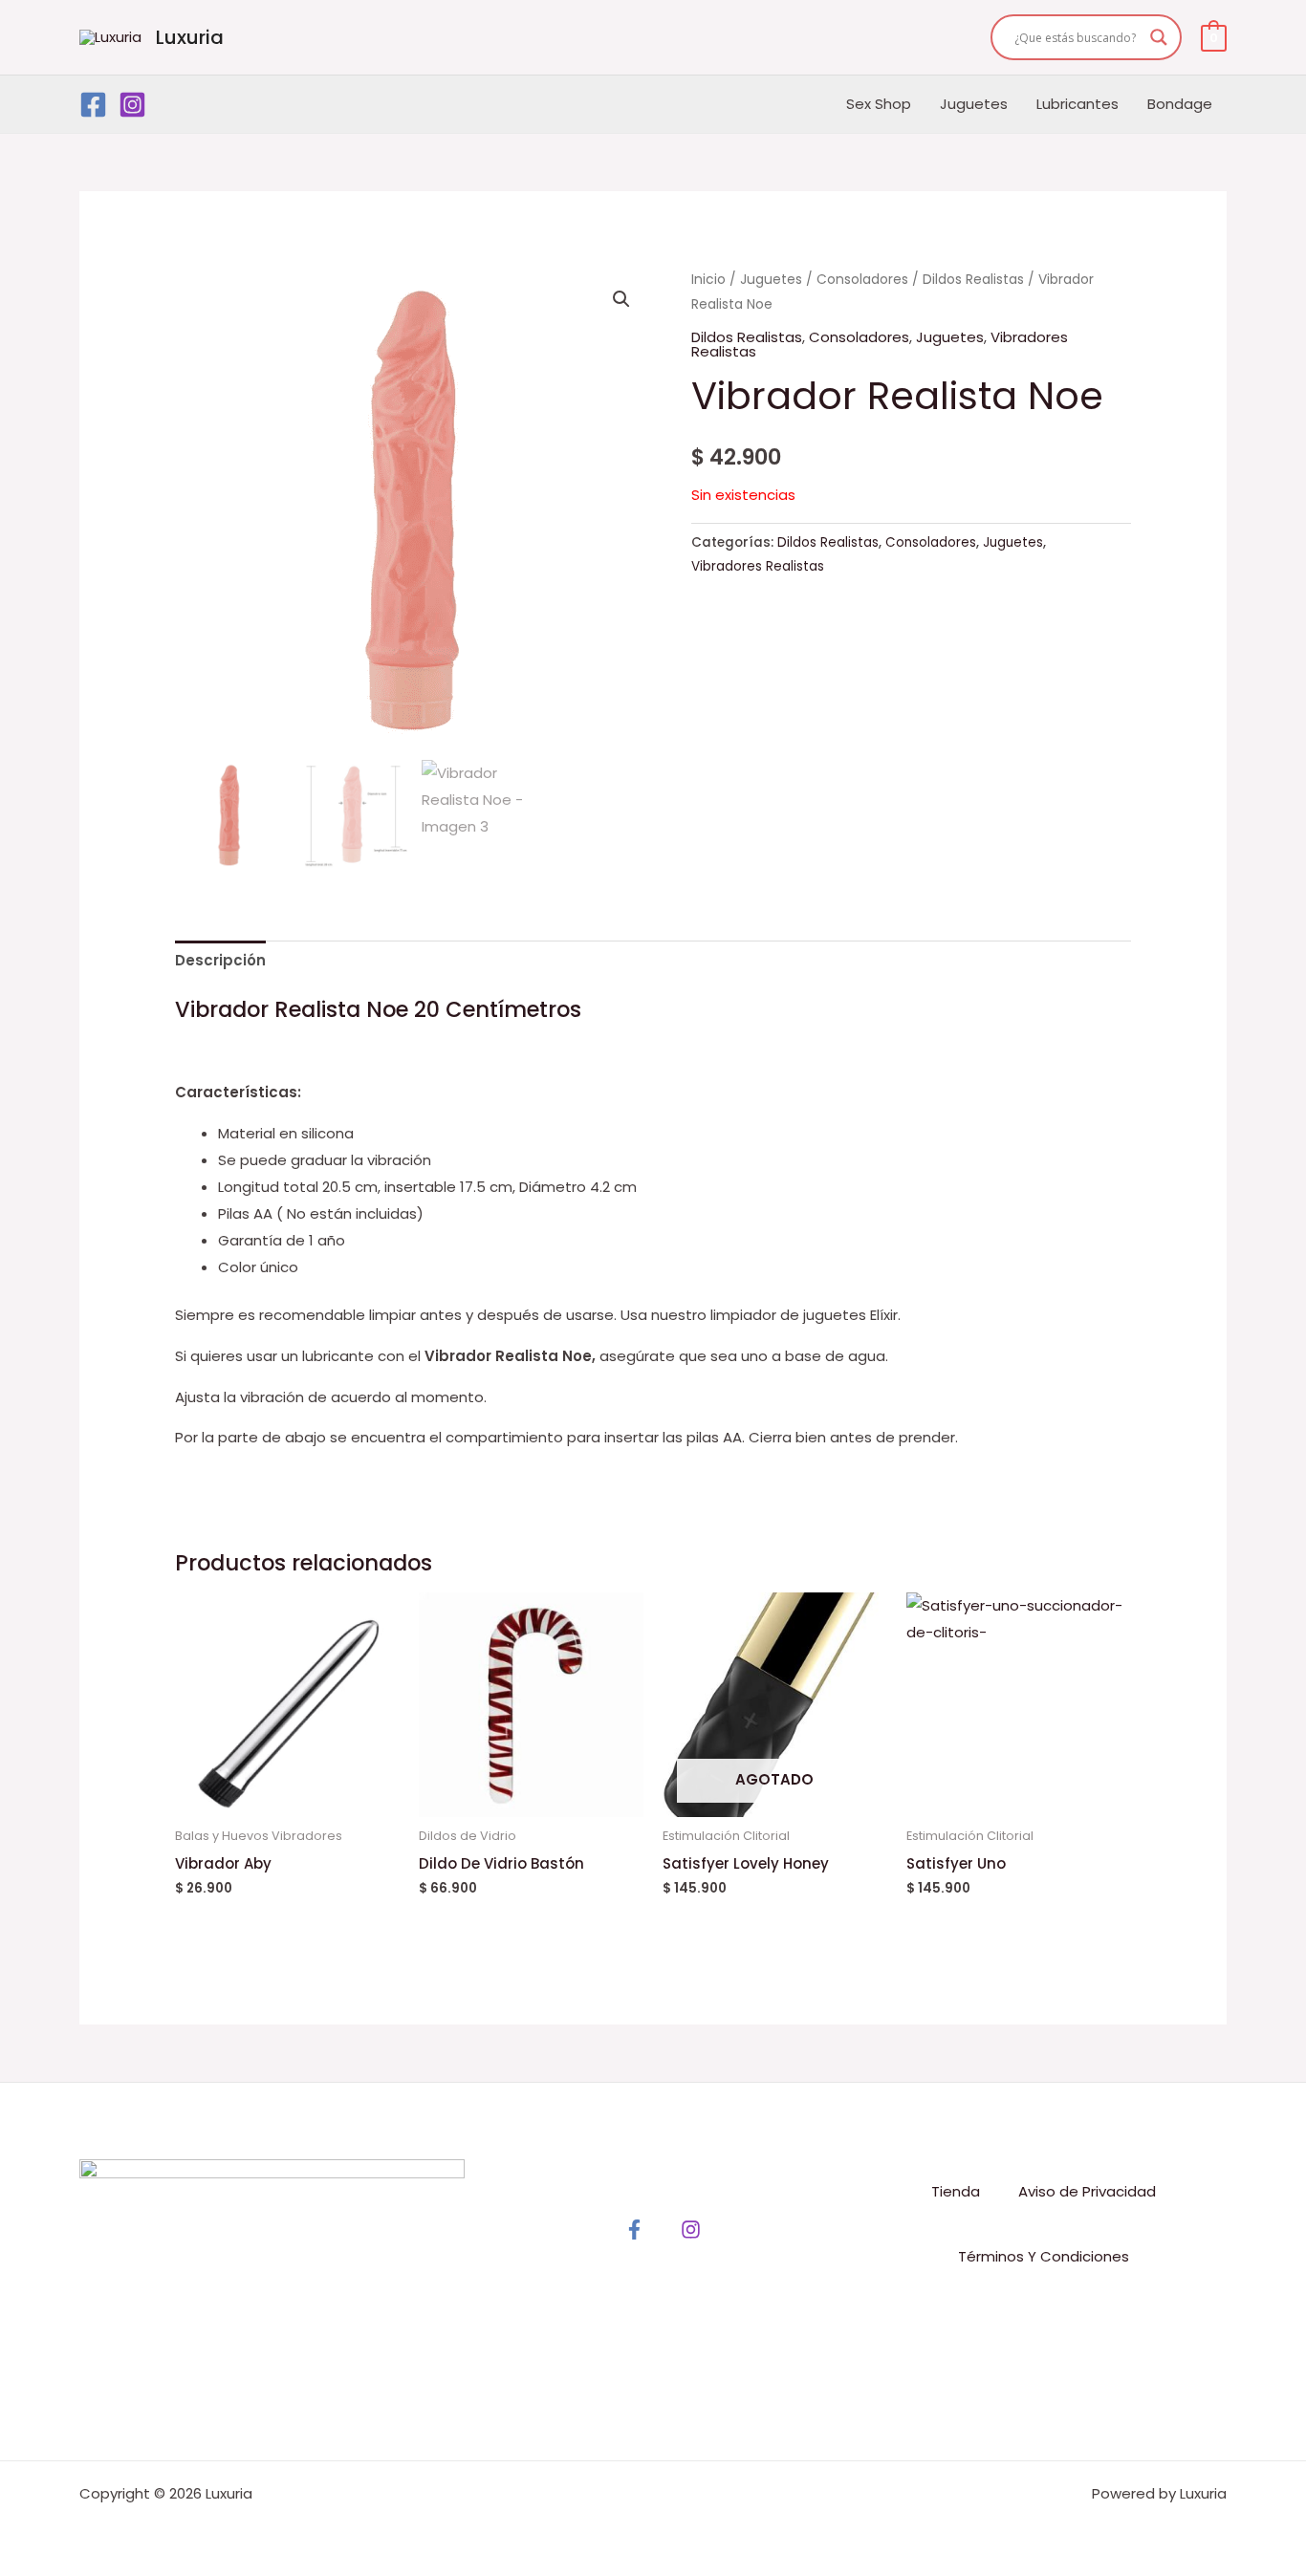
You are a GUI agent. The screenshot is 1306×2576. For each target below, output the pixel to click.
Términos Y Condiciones (1044, 2256)
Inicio (708, 280)
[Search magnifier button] (1159, 37)
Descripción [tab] (220, 960)
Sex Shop (879, 104)
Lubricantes (1077, 104)
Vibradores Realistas (758, 566)
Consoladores (862, 280)
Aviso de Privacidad (1087, 2191)
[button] (621, 299)
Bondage (1180, 104)
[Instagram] (132, 105)
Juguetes (974, 104)
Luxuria (190, 37)
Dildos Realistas (973, 280)
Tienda (956, 2191)
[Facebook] (93, 105)
